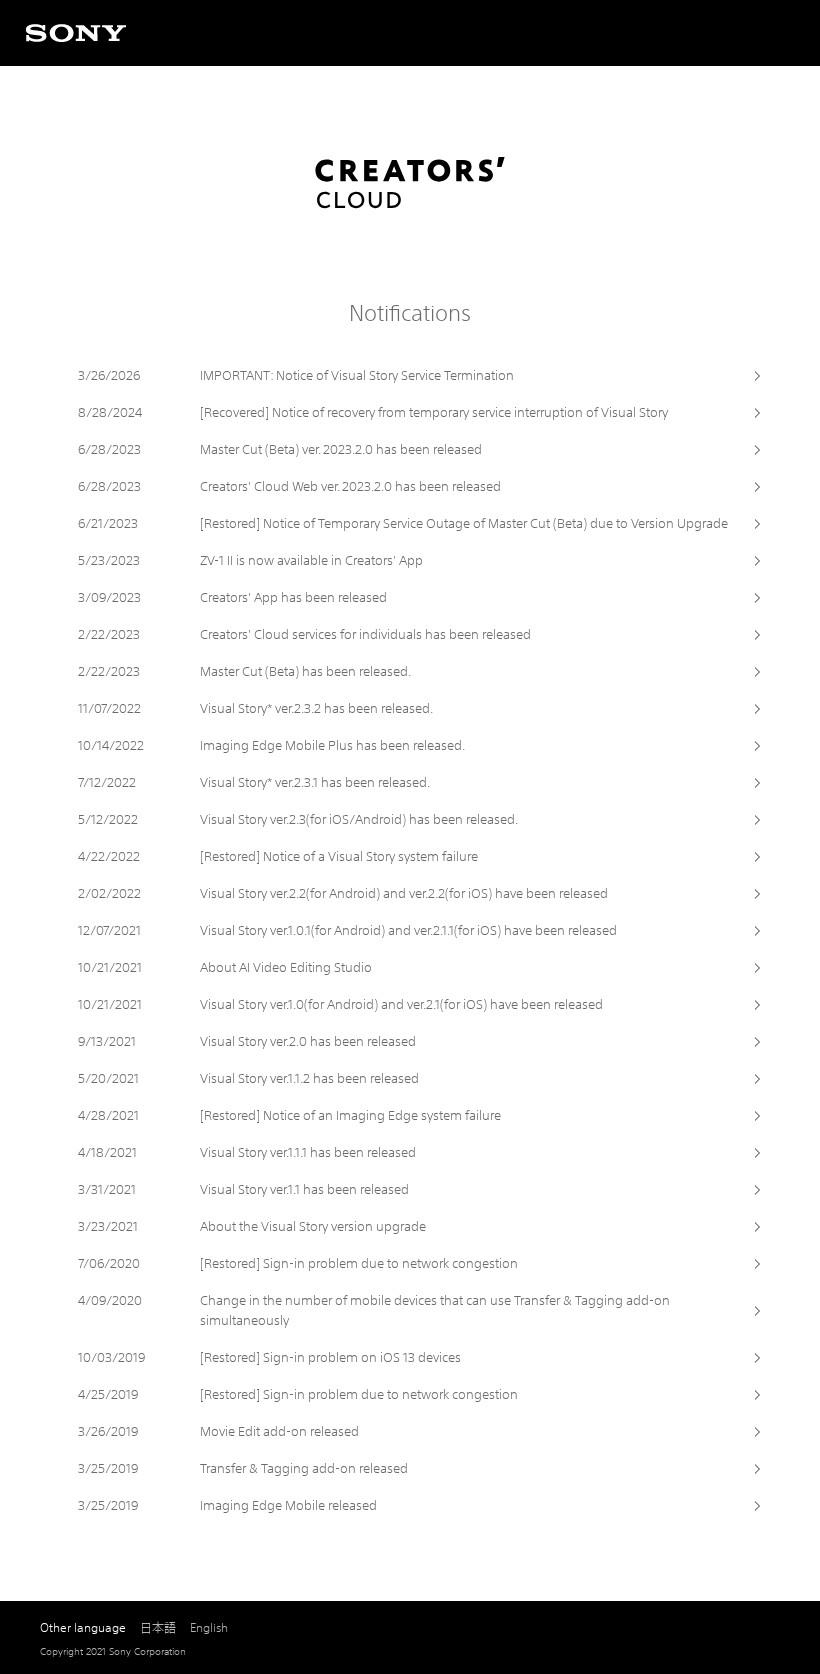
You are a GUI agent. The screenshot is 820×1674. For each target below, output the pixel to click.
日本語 (158, 1627)
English (209, 1627)
